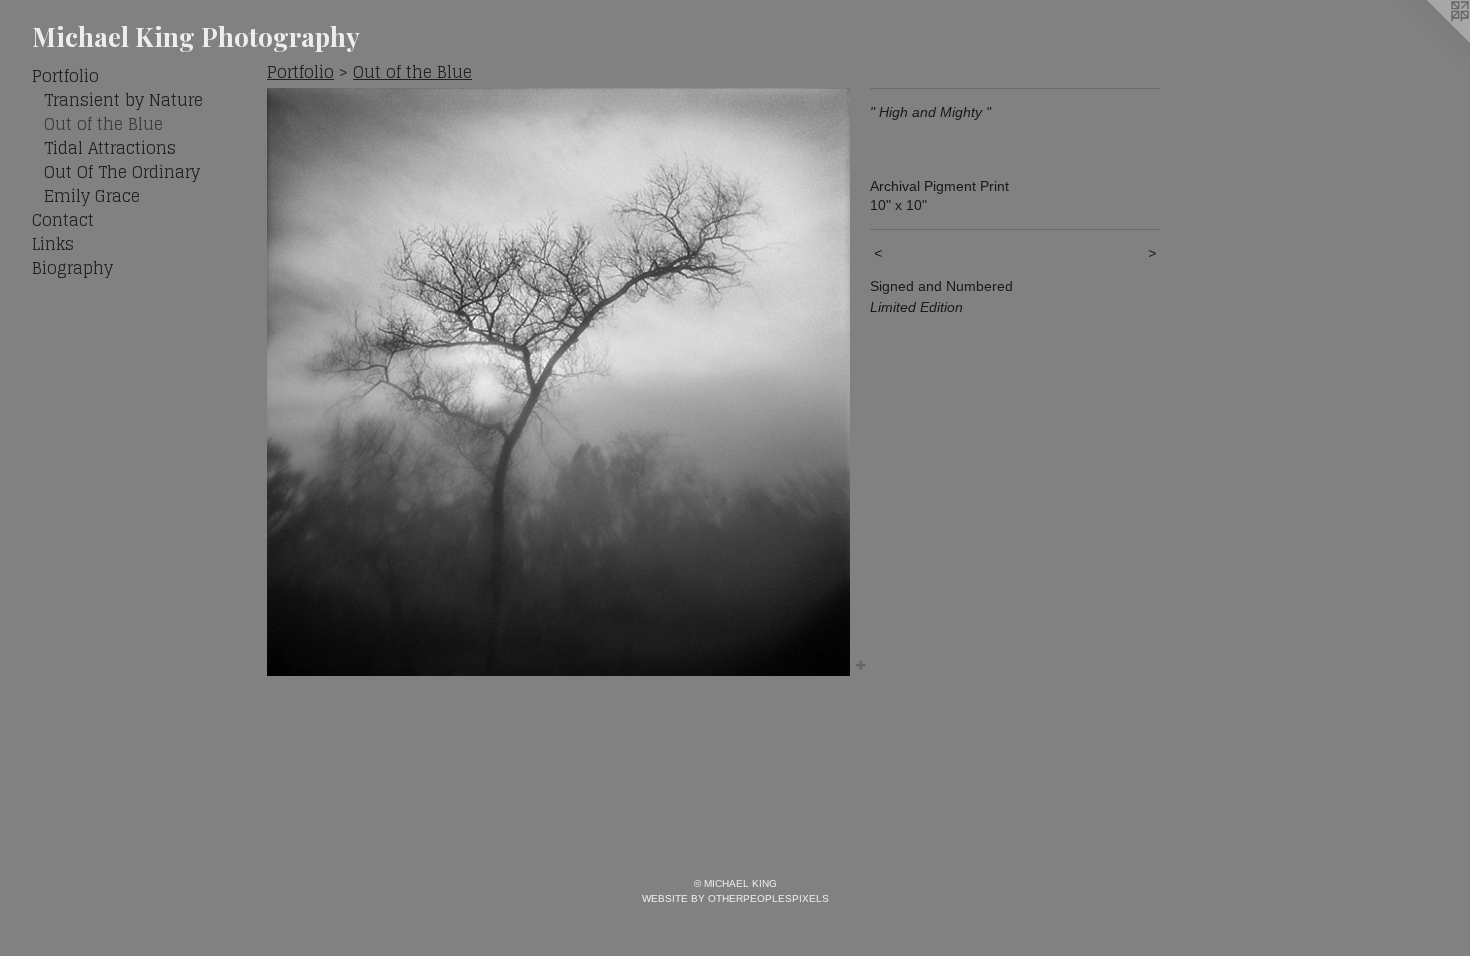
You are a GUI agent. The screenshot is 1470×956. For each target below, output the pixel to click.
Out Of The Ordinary (122, 172)
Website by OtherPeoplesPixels (735, 898)
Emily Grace (92, 196)
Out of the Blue (103, 124)
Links (53, 244)
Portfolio (65, 76)
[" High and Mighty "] (558, 382)
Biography (72, 268)
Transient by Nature (123, 100)
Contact (63, 220)
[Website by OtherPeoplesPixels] (1430, 40)
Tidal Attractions (110, 148)
